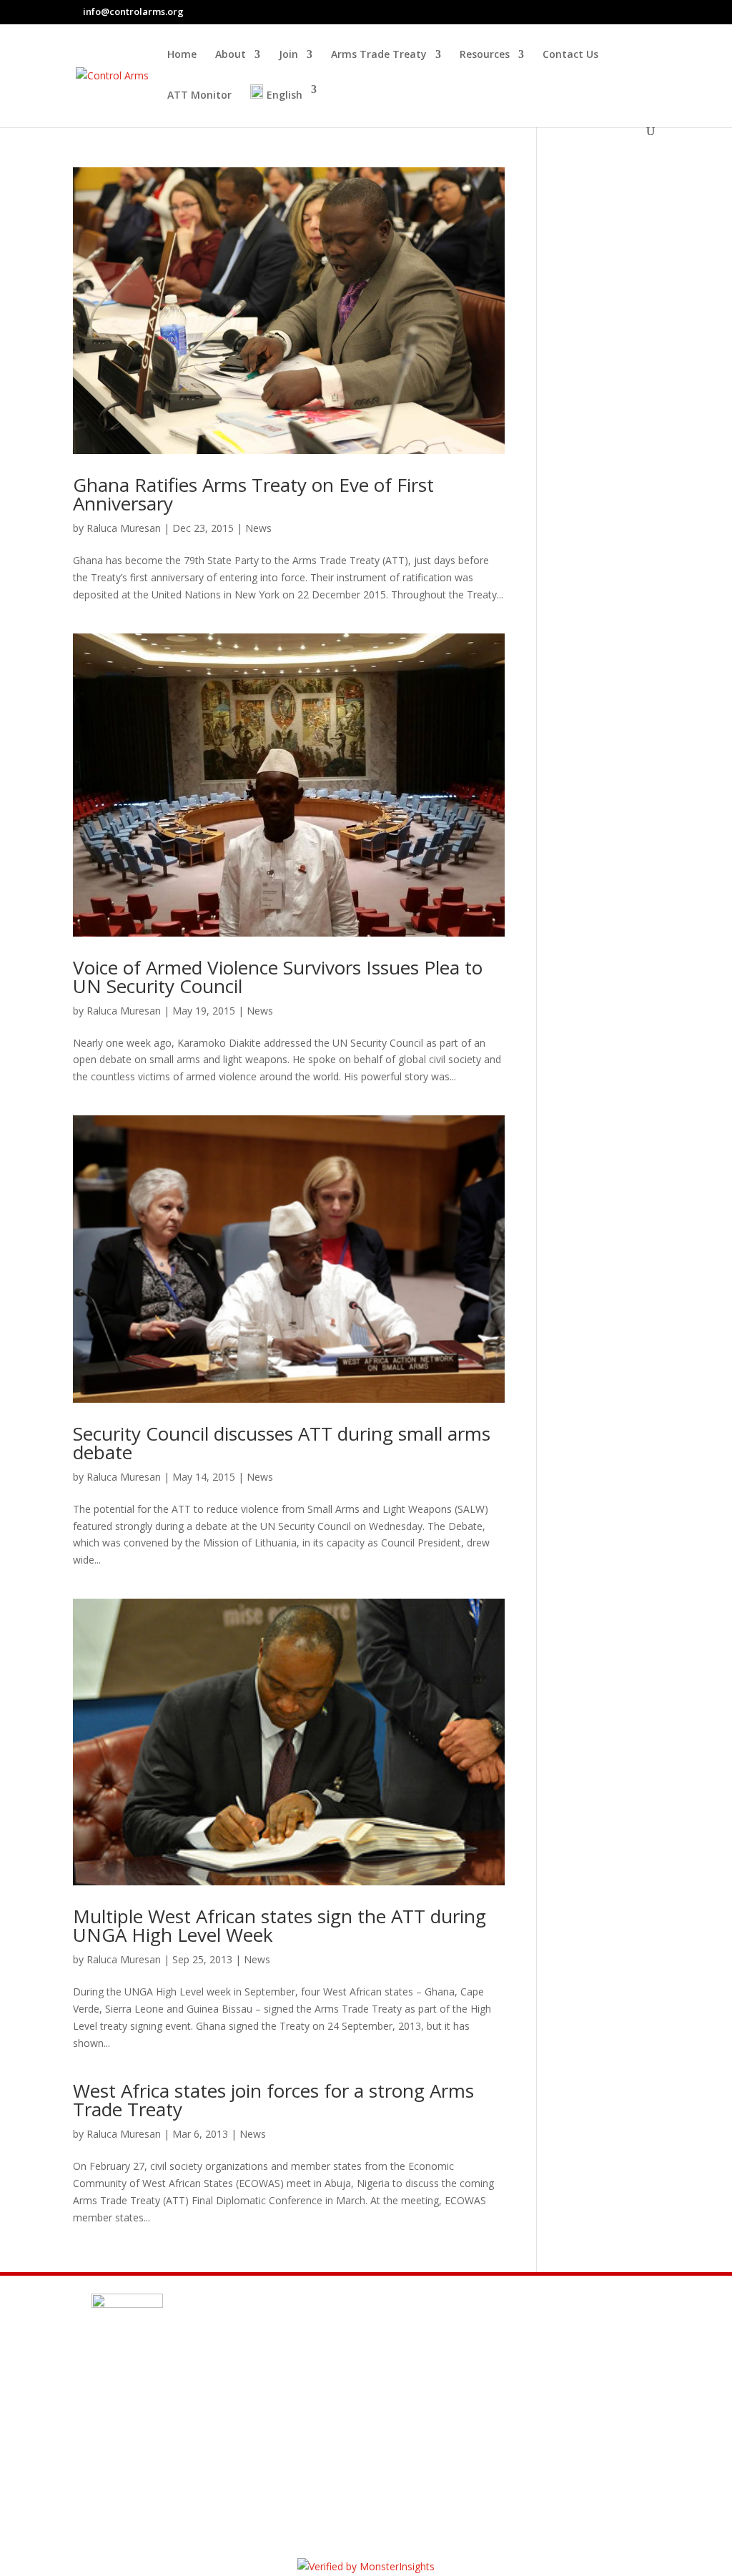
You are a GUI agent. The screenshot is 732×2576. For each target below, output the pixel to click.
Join (288, 55)
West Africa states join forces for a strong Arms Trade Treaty (273, 2100)
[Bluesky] (620, 12)
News (258, 528)
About (231, 55)
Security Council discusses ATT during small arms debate (282, 1443)
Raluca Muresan (124, 528)
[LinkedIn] (635, 11)
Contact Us (570, 55)
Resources (485, 55)
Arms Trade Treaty (379, 55)
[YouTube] (653, 11)
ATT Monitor (199, 96)
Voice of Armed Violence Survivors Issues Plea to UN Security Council (278, 977)
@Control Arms (173, 2447)
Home (182, 55)
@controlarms (171, 2481)
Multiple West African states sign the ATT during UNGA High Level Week (280, 1925)
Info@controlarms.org (197, 2412)
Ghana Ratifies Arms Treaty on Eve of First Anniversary (253, 494)
